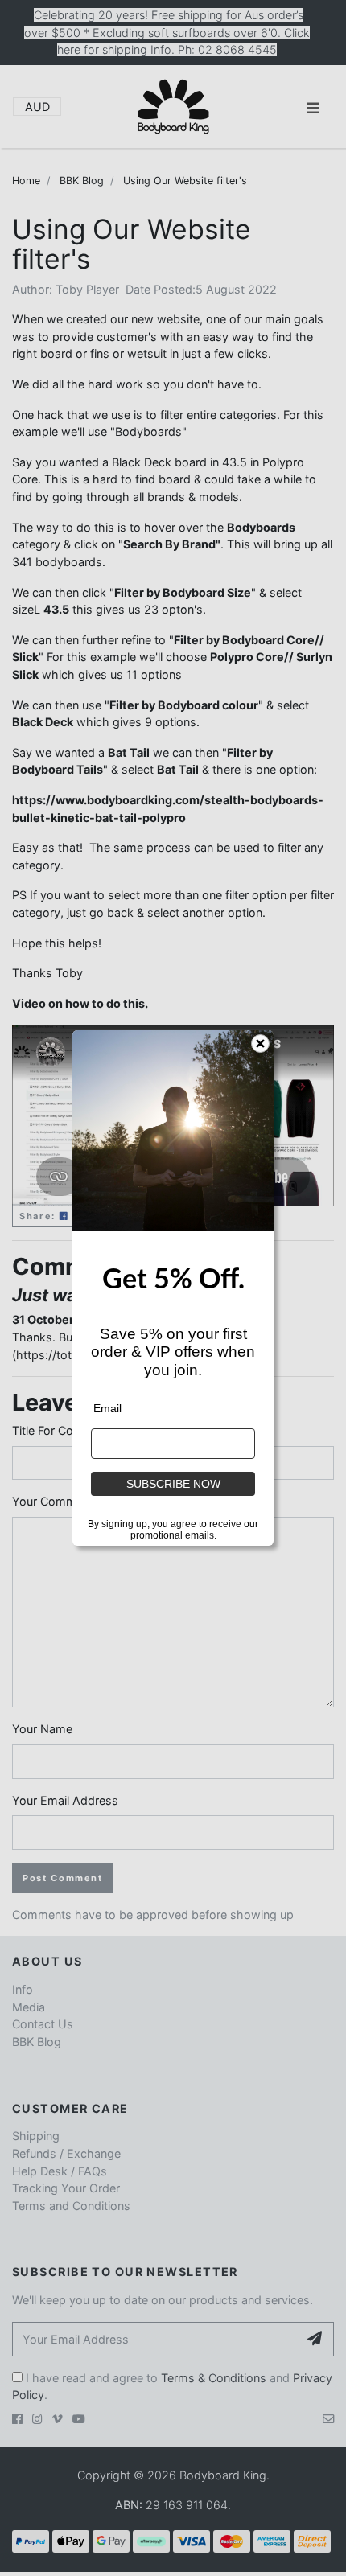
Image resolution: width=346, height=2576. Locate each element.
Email (107, 1408)
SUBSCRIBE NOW (173, 1484)
